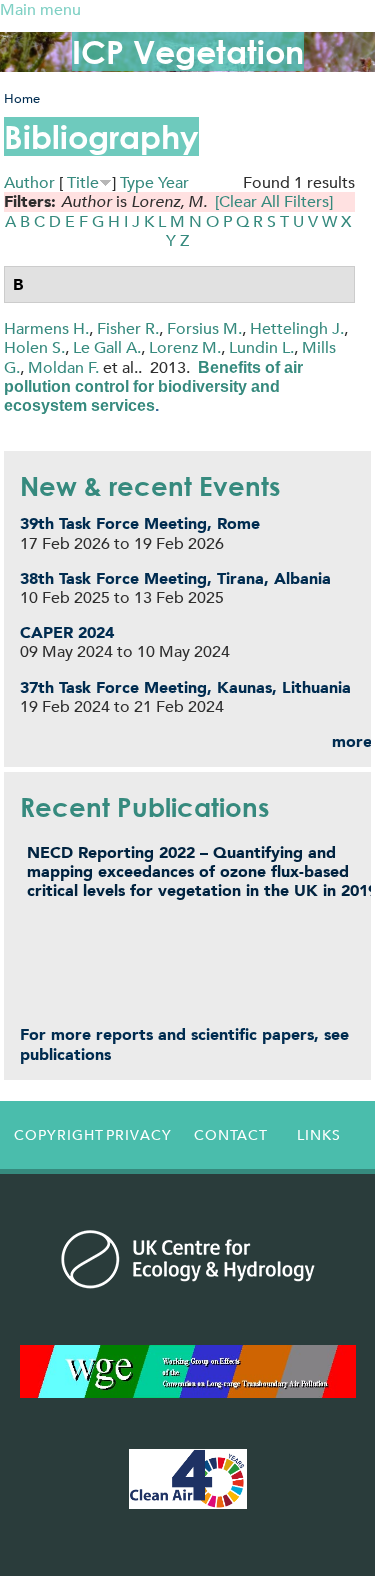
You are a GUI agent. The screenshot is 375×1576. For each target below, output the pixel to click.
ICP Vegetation (188, 51)
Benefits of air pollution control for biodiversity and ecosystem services (153, 386)
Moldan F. (63, 367)
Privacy (139, 1135)
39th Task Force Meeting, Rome (140, 523)
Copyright (54, 1135)
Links (319, 1135)
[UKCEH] (188, 1259)
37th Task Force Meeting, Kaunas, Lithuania (185, 687)
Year (173, 182)
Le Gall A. (107, 347)
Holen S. (34, 347)
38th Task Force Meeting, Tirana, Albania (175, 578)
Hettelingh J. (297, 328)
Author (29, 182)
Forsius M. (204, 328)
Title (83, 182)
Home (22, 98)
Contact (231, 1135)
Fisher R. (128, 328)
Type (137, 182)
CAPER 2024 (67, 632)
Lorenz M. (185, 347)
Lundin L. (261, 347)
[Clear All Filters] (274, 201)
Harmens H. (46, 328)
